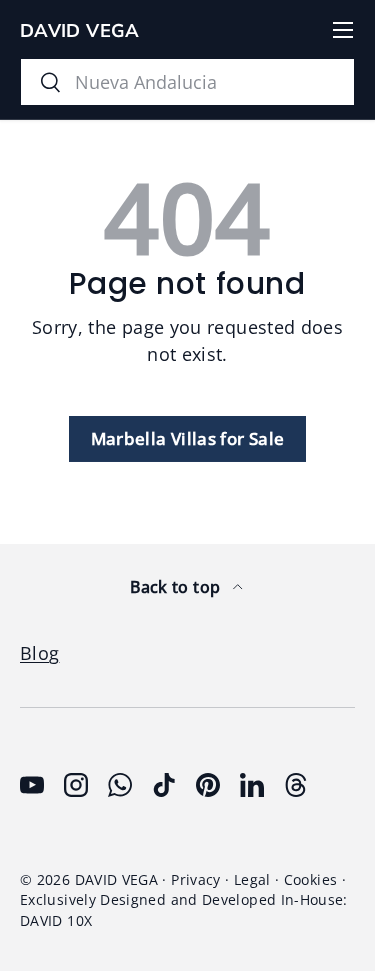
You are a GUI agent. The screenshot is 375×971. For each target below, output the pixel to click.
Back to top (177, 587)
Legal (252, 880)
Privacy (196, 880)
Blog (39, 653)
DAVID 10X (56, 921)
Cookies (311, 880)
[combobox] (187, 82)
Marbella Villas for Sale (188, 438)
